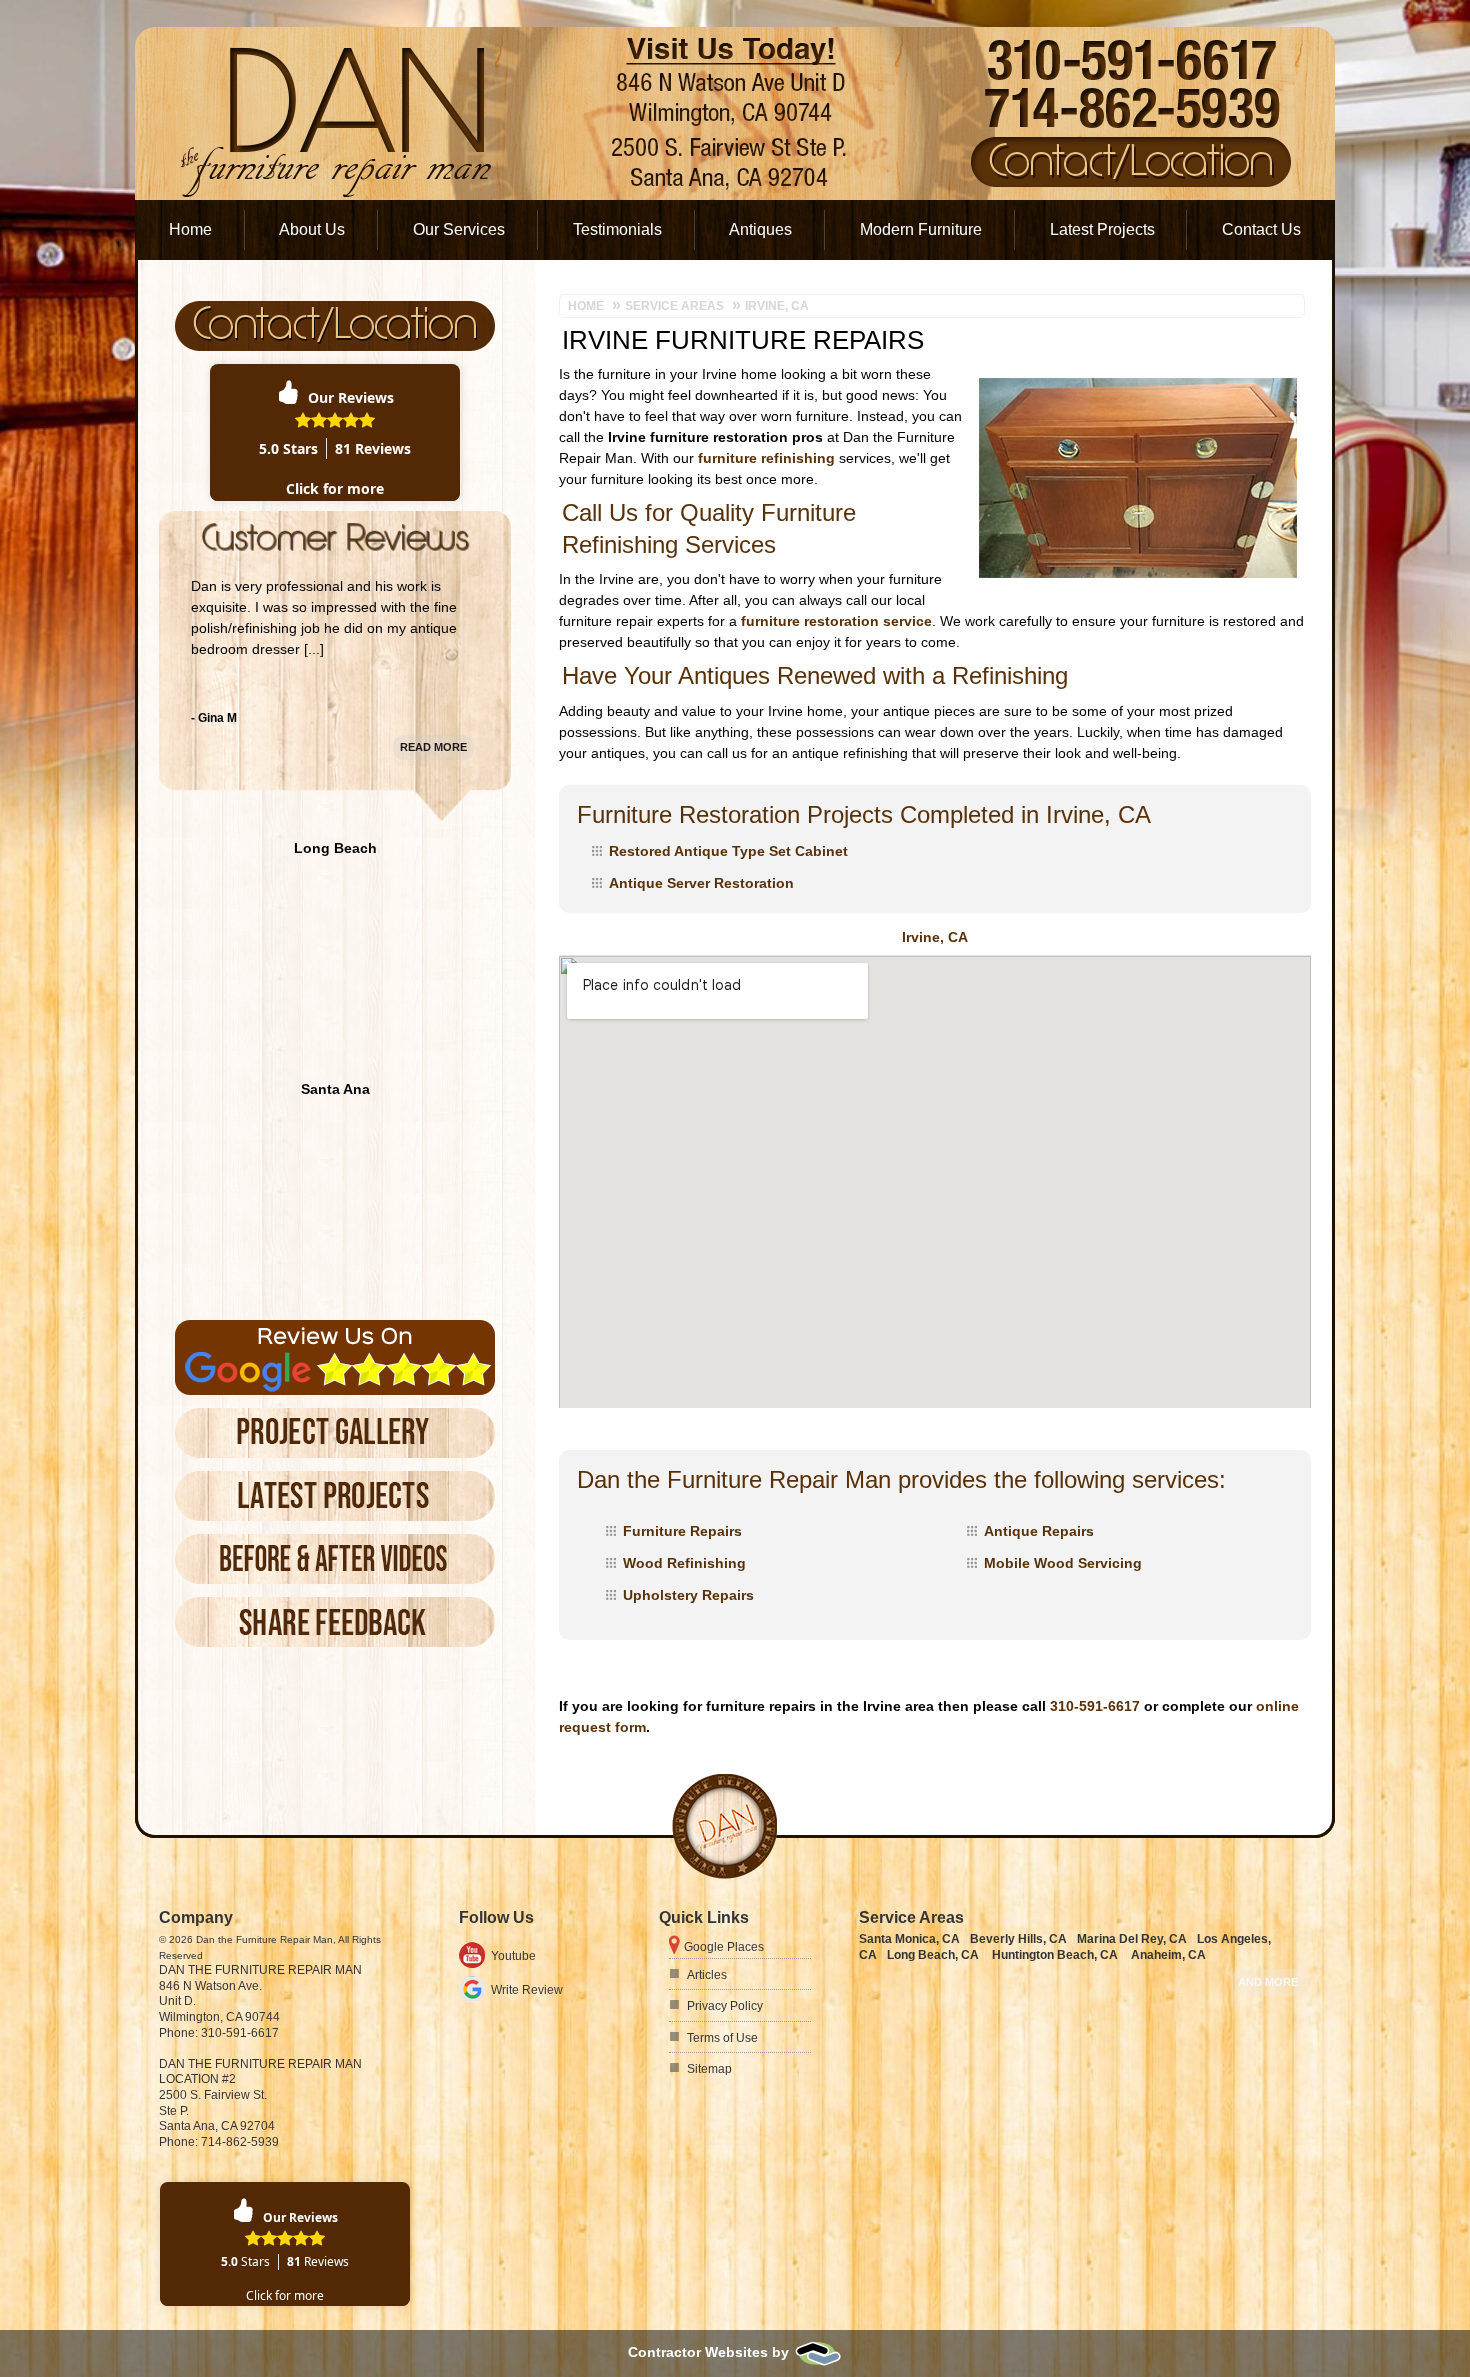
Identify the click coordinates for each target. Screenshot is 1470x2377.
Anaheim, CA (1168, 1955)
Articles (707, 1975)
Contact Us (1261, 229)
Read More (433, 747)
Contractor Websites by (710, 2352)
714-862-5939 (240, 2142)
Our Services (459, 229)
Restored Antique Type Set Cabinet (728, 851)
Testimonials (617, 229)
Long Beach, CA (933, 1955)
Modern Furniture (921, 229)
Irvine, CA (935, 937)
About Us (312, 229)
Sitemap (709, 2069)
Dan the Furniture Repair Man (260, 1970)
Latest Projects (1102, 229)
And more (1268, 1982)
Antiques (760, 229)
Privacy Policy (725, 2006)
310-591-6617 (1095, 1706)
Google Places (724, 1947)
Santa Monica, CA (909, 1939)
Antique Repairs (1039, 1531)
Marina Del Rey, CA (1132, 1939)
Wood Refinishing (684, 1563)
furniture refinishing (766, 458)
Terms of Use (722, 2038)
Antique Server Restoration (701, 883)
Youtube (513, 1956)
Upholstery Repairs (688, 1595)
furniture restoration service (836, 621)
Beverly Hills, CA (1018, 1939)
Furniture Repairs (682, 1531)
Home (190, 229)
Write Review (527, 1990)
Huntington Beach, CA (1055, 1955)
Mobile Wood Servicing (1063, 1563)
